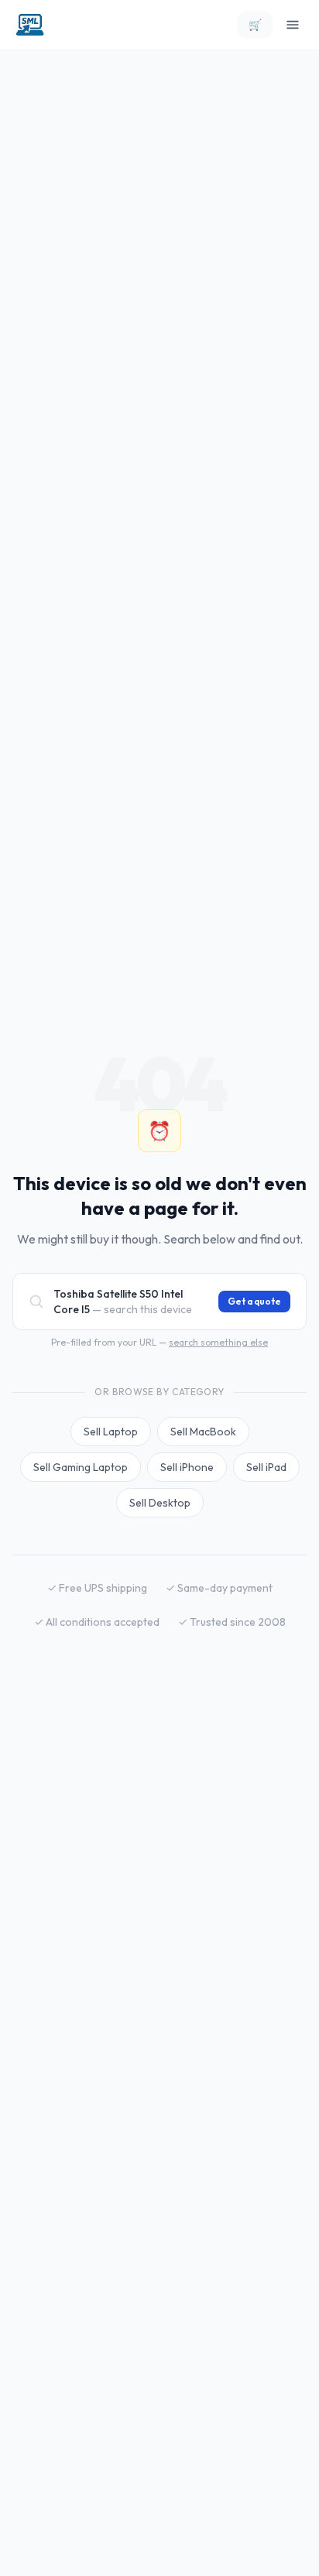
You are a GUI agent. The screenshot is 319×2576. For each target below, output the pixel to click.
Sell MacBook (203, 1432)
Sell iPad (266, 1467)
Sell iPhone (187, 1467)
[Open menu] (293, 25)
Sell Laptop (111, 1432)
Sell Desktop (160, 1503)
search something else (218, 1342)
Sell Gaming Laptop (81, 1467)
